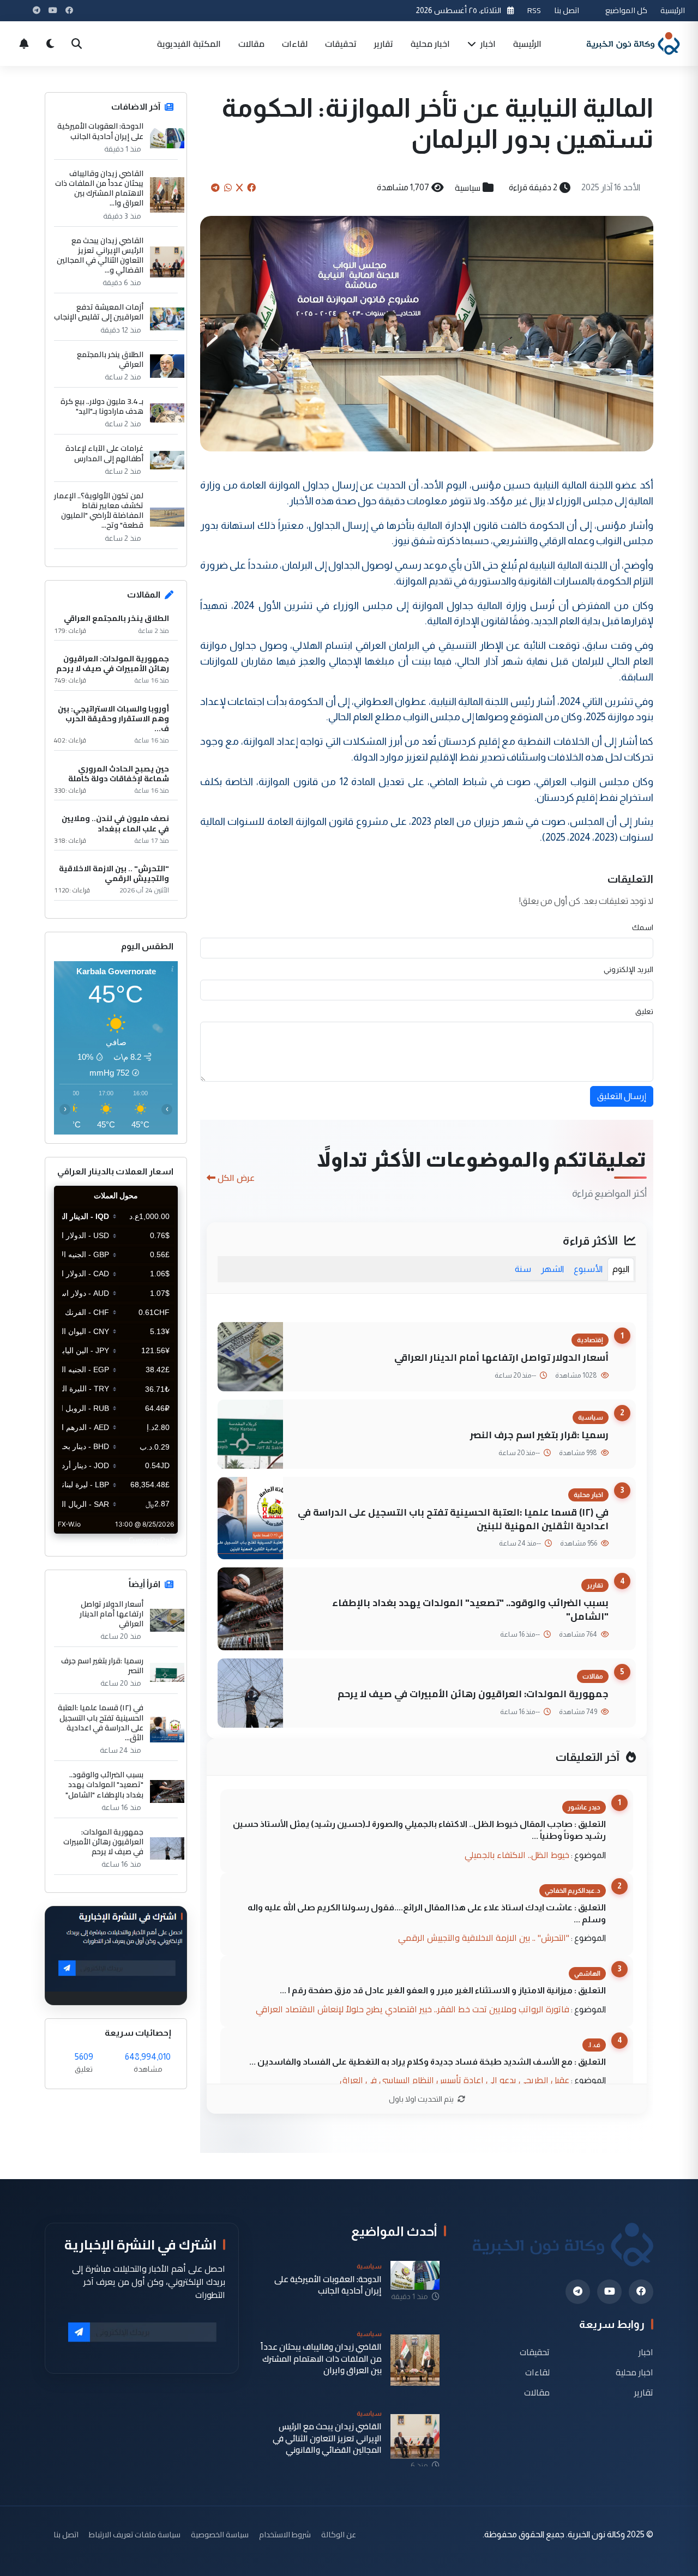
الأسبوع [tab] (588, 1269)
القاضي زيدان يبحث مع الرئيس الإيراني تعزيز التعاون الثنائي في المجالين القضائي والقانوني (327, 2438)
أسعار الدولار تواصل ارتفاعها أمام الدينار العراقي (501, 1357)
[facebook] (641, 2292)
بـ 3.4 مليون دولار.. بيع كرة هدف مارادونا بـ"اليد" (102, 406)
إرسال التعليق (622, 1096)
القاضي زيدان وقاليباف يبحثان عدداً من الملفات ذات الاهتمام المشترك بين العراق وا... (99, 188)
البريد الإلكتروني (628, 969)
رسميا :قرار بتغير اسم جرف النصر (539, 1435)
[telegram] (578, 2292)
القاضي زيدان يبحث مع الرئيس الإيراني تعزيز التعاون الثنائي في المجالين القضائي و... (100, 255)
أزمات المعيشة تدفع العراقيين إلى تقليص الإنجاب (99, 312)
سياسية (468, 188)
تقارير (384, 44)
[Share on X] (239, 188)
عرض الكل (236, 1178)
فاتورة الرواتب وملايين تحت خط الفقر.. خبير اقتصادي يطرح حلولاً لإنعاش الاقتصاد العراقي (413, 2009)
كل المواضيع (626, 10)
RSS (534, 10)
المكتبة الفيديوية (189, 44)
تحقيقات (341, 44)
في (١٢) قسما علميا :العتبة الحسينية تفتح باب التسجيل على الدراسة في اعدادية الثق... (101, 1723)
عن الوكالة (339, 2534)
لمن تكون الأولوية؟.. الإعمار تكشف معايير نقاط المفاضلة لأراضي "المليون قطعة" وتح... (99, 511)
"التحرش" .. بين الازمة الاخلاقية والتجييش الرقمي (484, 1938)
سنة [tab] (523, 1269)
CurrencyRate (153, 1540)
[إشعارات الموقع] (24, 44)
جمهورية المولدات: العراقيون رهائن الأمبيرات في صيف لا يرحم (473, 1694)
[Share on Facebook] (251, 188)
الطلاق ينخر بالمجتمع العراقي (110, 359)
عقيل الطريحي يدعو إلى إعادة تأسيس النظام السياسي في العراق (455, 2080)
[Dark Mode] (50, 44)
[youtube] (609, 2292)
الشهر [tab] (552, 1269)
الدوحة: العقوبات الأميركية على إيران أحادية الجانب (100, 131)
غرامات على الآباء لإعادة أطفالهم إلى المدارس (104, 453)
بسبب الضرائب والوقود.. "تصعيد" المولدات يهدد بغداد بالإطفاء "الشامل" (470, 1609)
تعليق (644, 1011)
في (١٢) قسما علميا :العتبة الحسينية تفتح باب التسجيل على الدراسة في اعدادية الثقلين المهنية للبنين (453, 1519)
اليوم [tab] (621, 1269)
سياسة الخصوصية (220, 2534)
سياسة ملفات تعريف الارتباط (135, 2534)
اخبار (487, 44)
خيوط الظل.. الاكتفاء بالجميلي (517, 1855)
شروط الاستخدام (285, 2534)
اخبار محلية (430, 44)
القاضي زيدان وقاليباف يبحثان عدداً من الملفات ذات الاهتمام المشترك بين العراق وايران (321, 2358)
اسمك (643, 927)
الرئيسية (673, 10)
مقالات (251, 44)
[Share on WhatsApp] (228, 188)
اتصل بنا (567, 10)
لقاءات (295, 44)
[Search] (76, 44)
